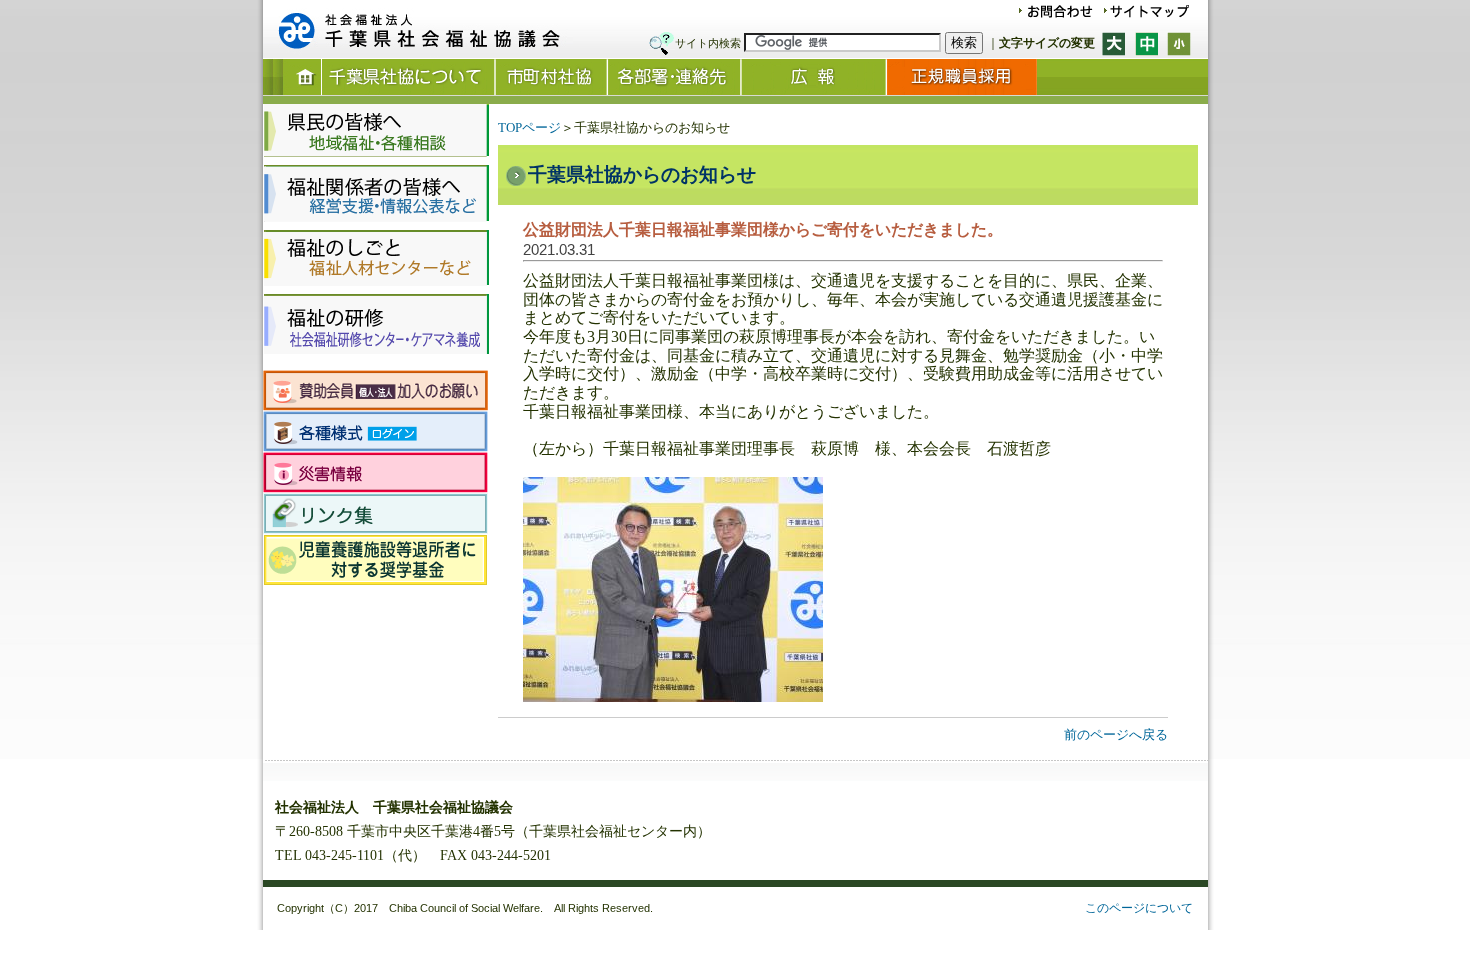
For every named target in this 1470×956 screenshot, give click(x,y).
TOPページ (529, 127)
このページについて (1139, 908)
